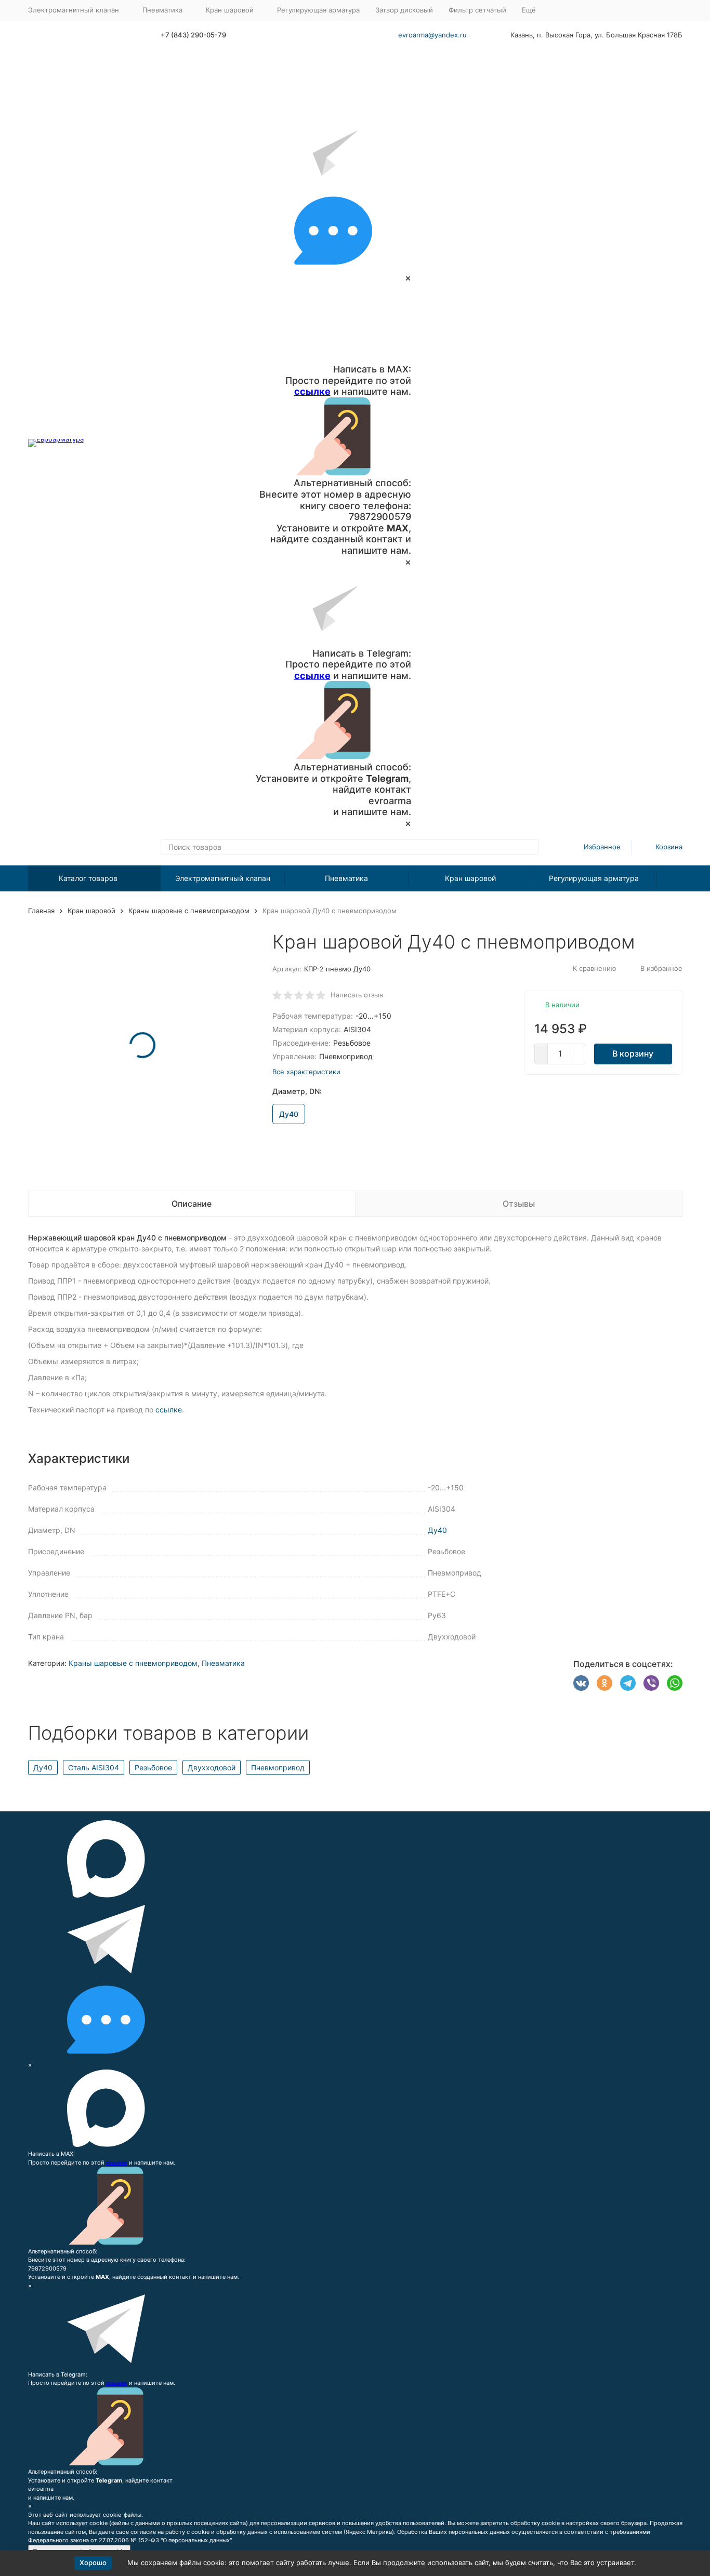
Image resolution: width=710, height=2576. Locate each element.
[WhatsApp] (675, 1683)
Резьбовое (153, 1767)
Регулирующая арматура (318, 10)
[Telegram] (628, 1683)
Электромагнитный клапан (223, 878)
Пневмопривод (278, 1767)
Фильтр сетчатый (477, 10)
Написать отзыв (357, 995)
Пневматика (346, 878)
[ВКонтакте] (581, 1683)
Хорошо (93, 2562)
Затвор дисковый (404, 10)
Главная (41, 911)
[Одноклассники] (604, 1683)
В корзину (633, 1053)
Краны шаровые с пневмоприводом (189, 911)
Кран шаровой (470, 878)
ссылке (312, 391)
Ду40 (437, 1530)
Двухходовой (212, 1767)
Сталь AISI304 (94, 1767)
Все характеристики (306, 1072)
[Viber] (651, 1683)
